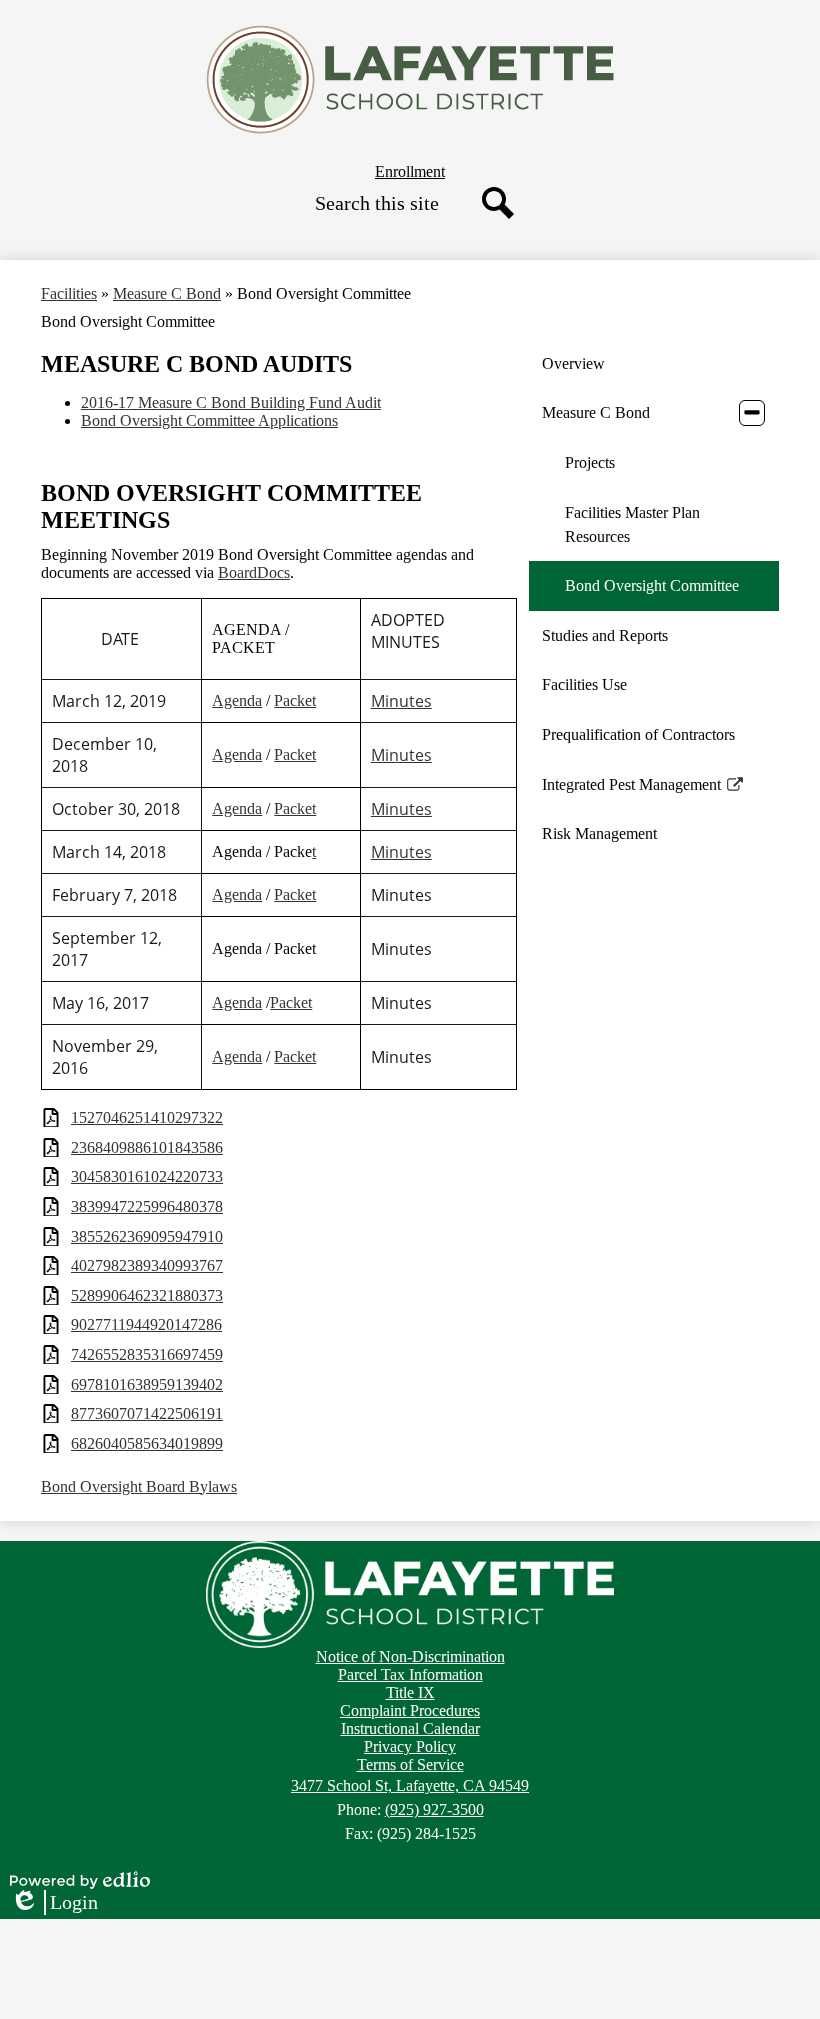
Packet (295, 700)
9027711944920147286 (146, 1324)
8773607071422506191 (147, 1413)
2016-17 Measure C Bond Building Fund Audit (231, 402)
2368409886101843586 (147, 1147)
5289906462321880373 (147, 1295)
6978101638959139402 (147, 1384)
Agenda (237, 700)
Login (54, 1903)
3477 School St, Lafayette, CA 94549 (410, 1785)
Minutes (401, 701)
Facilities (69, 293)
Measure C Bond (167, 293)
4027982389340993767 (147, 1265)
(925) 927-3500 (434, 1809)
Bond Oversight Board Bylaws (139, 1486)
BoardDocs (254, 572)
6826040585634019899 (147, 1443)
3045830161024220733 (147, 1176)
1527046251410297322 (147, 1117)
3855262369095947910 (147, 1236)
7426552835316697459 (147, 1354)
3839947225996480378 (147, 1206)
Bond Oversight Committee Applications (209, 420)
